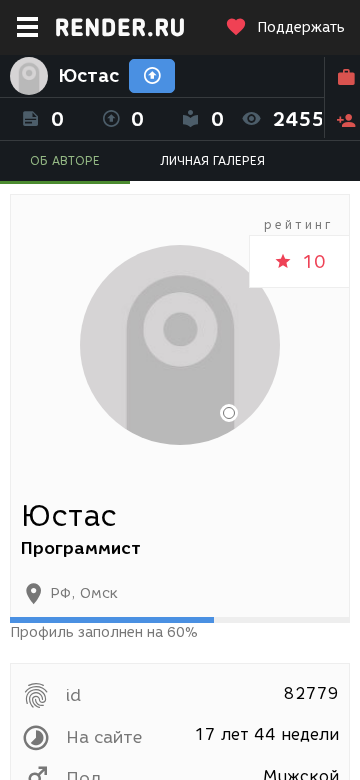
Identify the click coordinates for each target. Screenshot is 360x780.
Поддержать (301, 27)
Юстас (88, 76)
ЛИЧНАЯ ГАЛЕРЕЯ (212, 160)
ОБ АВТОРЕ (65, 160)
